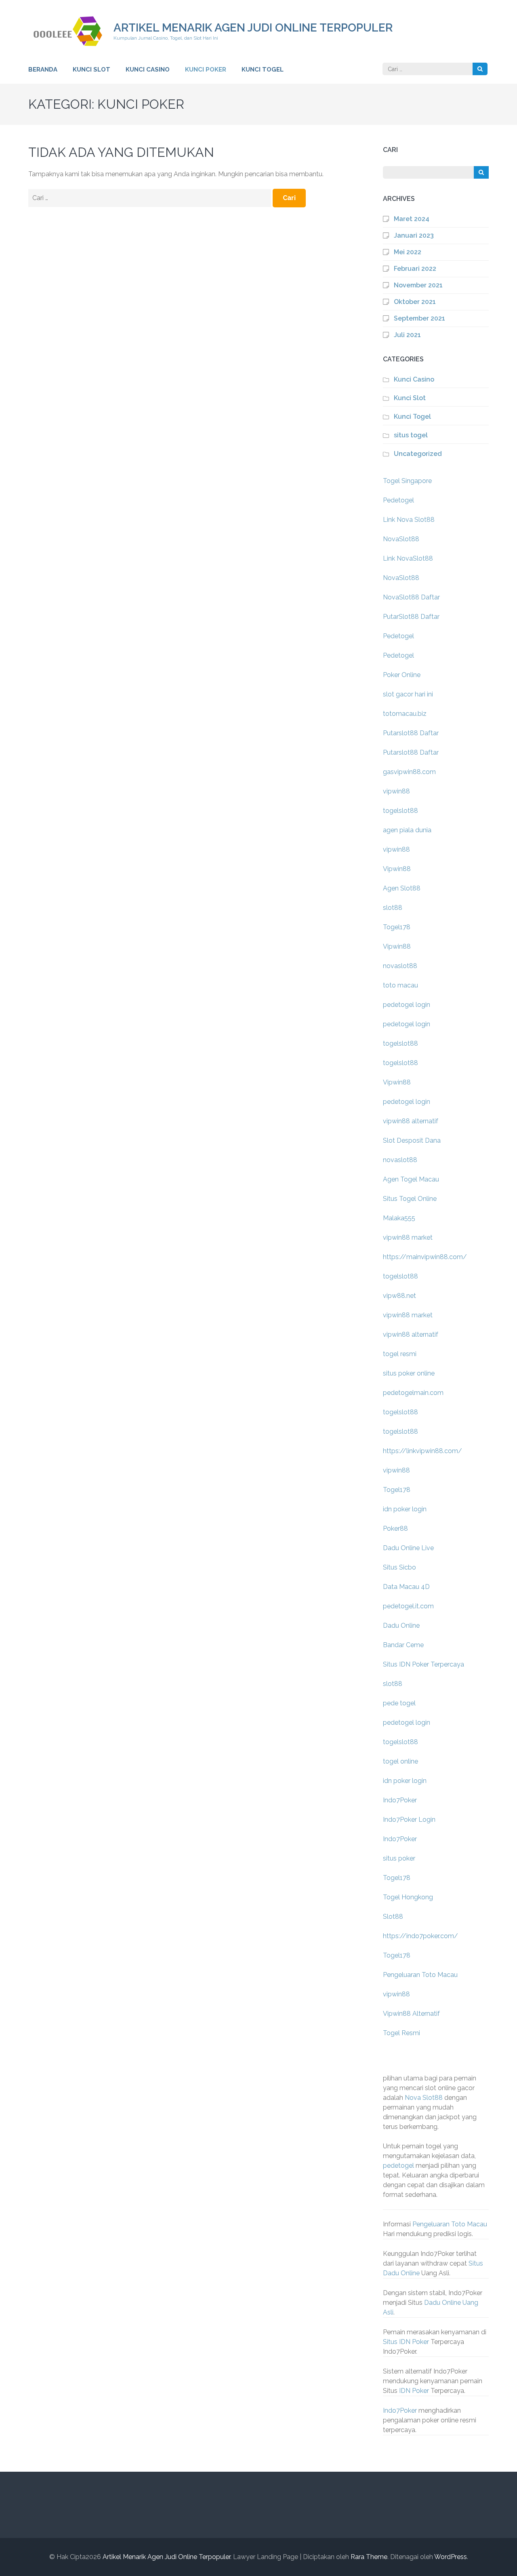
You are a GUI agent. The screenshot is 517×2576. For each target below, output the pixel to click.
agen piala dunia (407, 830)
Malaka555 (399, 1218)
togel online (400, 1761)
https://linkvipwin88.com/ (422, 1451)
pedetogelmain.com (413, 1393)
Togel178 (397, 927)
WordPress (451, 2557)
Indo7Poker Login (409, 1820)
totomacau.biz (405, 714)
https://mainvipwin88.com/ (425, 1257)
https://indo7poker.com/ (420, 1936)
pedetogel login (407, 1005)
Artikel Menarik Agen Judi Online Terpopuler (253, 28)
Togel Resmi (401, 2033)
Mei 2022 (408, 252)
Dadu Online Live (408, 1548)
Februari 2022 (415, 269)
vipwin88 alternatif (411, 1121)
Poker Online (402, 675)
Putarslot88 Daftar (411, 733)
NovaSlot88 (401, 539)
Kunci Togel (263, 70)
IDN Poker (414, 2391)
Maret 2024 (412, 219)
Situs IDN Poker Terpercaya (423, 1664)
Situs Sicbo (399, 1567)
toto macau (400, 985)
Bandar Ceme (403, 1645)
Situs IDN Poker (406, 2342)
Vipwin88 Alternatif (411, 2014)
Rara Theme (369, 2557)
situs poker (399, 1858)
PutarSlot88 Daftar (411, 617)
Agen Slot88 (402, 888)
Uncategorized (418, 454)
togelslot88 (400, 811)
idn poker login (405, 1509)
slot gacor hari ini (408, 694)
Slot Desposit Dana (412, 1140)
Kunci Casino (148, 70)
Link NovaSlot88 (408, 558)
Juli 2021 (407, 335)
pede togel (399, 1703)
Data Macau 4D (406, 1587)
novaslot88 (400, 966)
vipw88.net (399, 1296)
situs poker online (409, 1373)
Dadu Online (401, 1626)
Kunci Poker (206, 70)
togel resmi (400, 1354)
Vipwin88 (397, 869)
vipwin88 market (408, 1237)
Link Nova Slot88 (409, 520)
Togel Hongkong (408, 1897)
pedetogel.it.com (408, 1606)
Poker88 (395, 1529)
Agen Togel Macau (411, 1179)
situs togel (411, 435)
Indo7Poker (400, 1800)
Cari (390, 150)
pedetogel (398, 2166)
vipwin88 (396, 791)
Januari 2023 (414, 235)
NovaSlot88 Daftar (411, 597)
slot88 (393, 908)
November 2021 (418, 285)
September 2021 (419, 318)
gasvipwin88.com (409, 772)
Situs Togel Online (410, 1199)
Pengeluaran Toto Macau (420, 1975)
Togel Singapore (407, 481)
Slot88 (393, 1917)
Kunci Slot (91, 70)
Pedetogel (398, 500)
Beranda (43, 70)
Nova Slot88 (424, 2098)
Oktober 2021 (415, 302)
